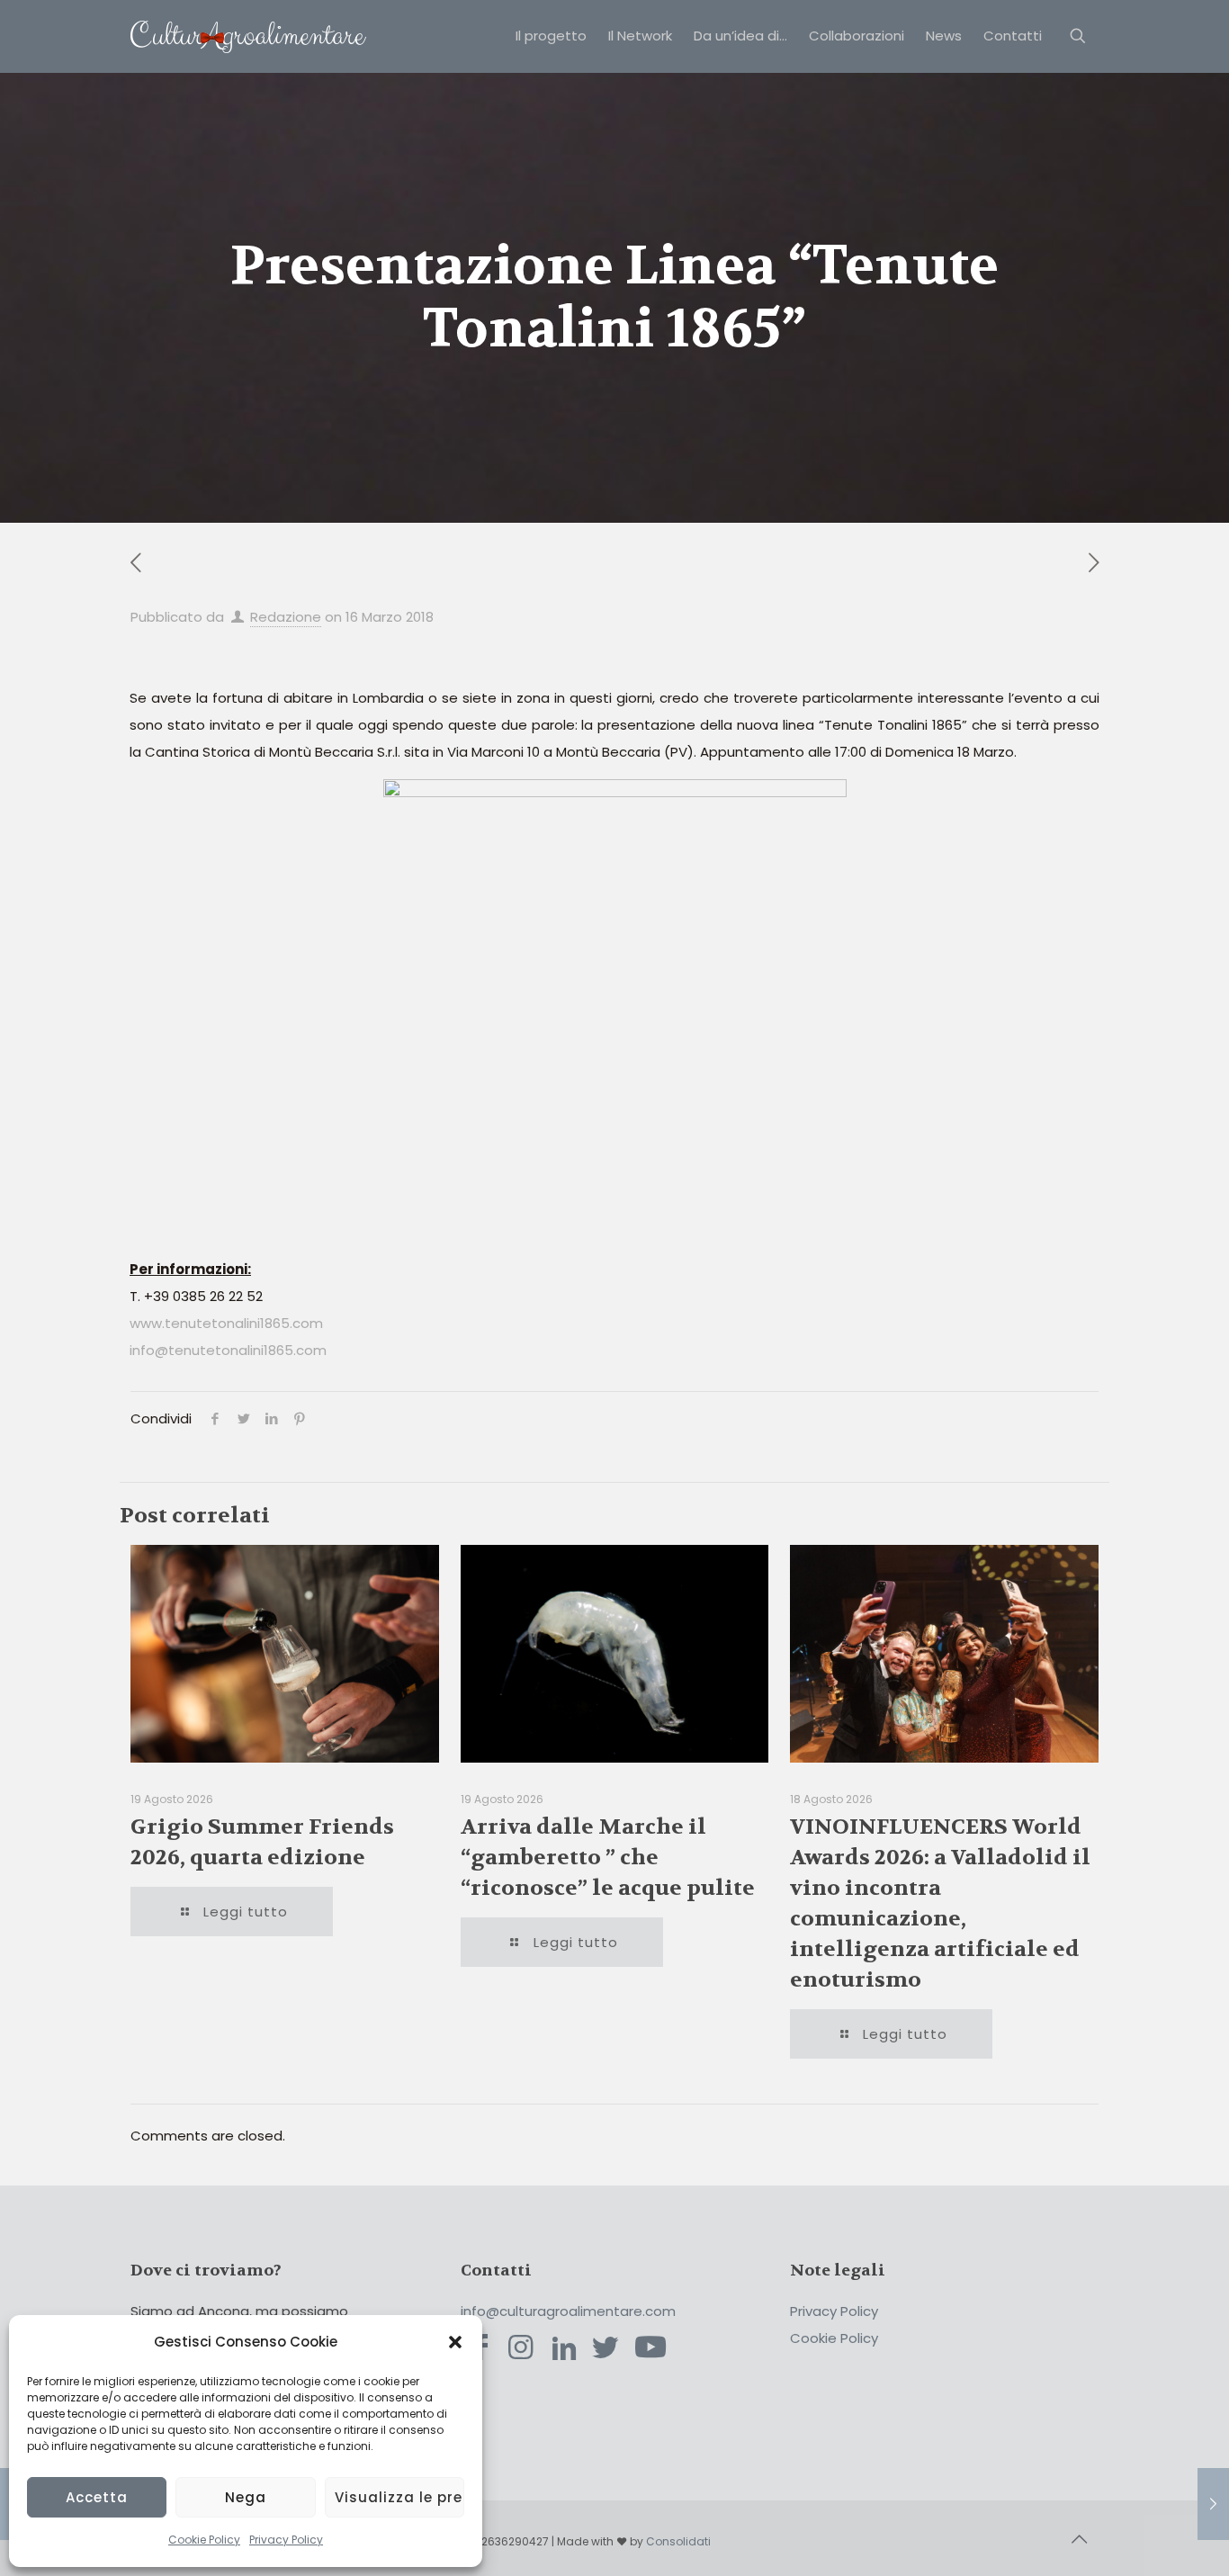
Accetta (97, 2497)
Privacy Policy (286, 2540)
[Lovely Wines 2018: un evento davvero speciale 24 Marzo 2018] (1213, 2504)
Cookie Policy (204, 2540)
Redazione (286, 617)
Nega (246, 2497)
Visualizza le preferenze (399, 2497)
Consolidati (678, 2541)
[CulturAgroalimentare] (248, 36)
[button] (455, 2342)
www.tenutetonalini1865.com (226, 1323)
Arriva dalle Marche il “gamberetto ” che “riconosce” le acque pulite (608, 1858)
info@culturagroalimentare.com (568, 2311)
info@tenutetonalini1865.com (228, 1350)
